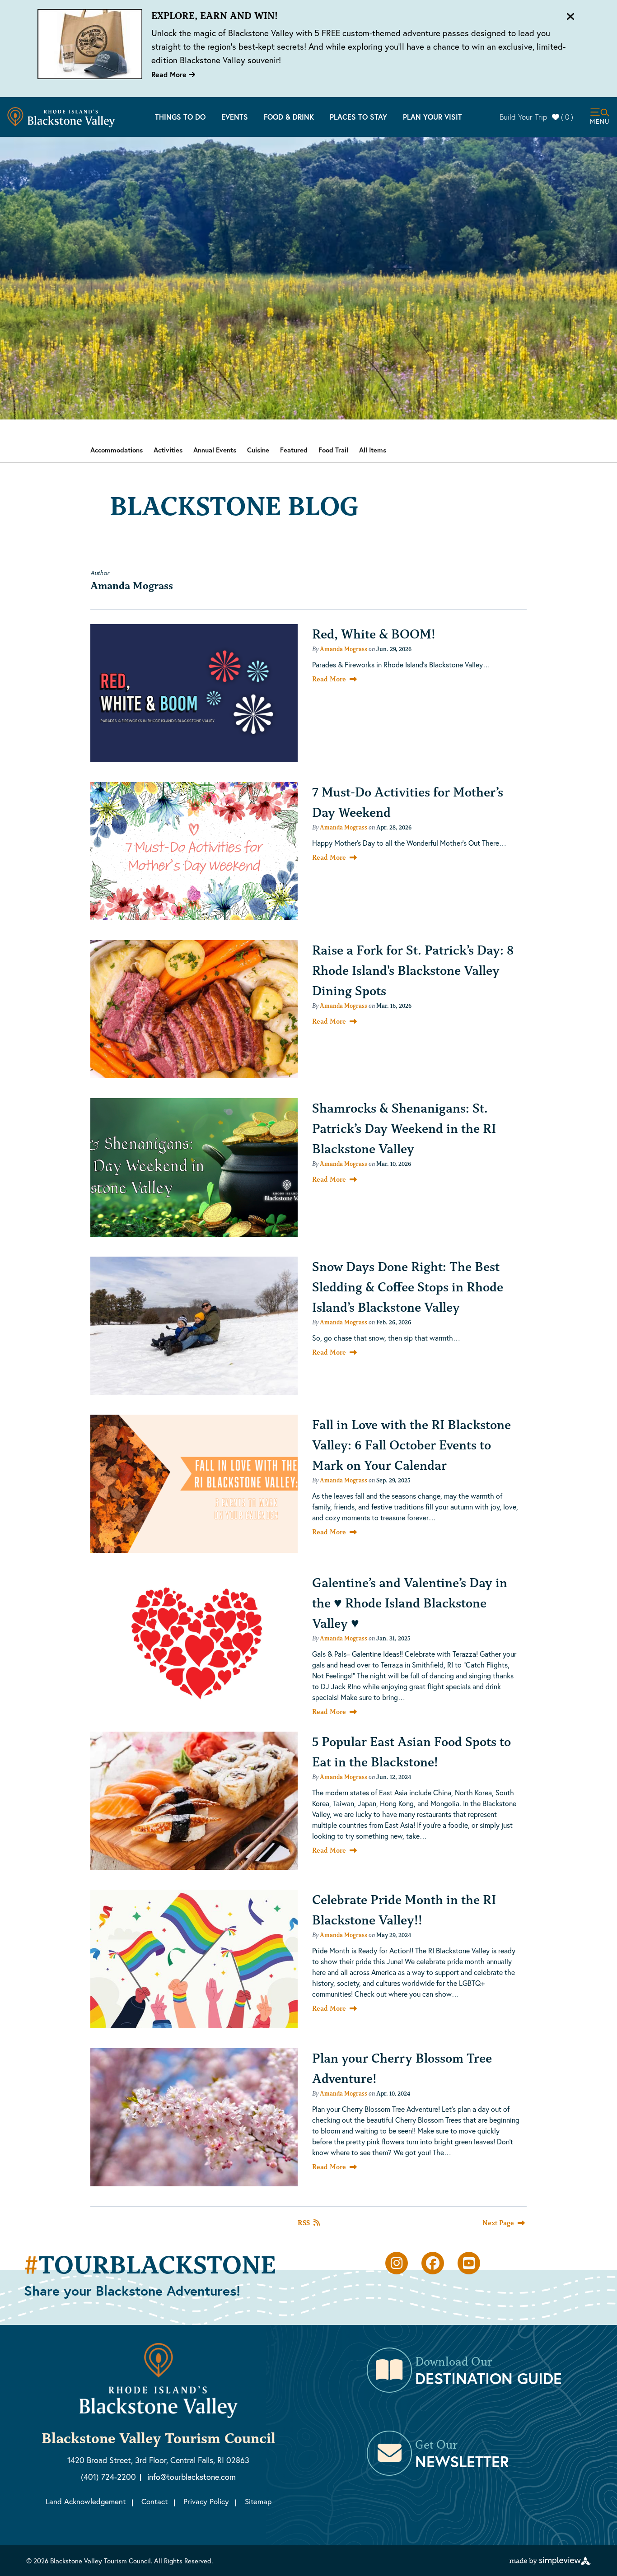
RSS (304, 2223)
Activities (168, 450)
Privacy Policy (206, 2501)
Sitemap (258, 2501)
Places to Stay (358, 117)
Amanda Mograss (344, 649)
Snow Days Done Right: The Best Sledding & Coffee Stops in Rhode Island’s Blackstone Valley (408, 1287)
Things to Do (180, 117)
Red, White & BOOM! (374, 634)
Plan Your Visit (432, 117)
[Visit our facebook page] (433, 2263)
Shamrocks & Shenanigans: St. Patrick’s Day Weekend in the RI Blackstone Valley (404, 1128)
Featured (294, 450)
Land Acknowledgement (86, 2501)
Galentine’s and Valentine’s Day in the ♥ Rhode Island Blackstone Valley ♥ (410, 1603)
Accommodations (117, 450)
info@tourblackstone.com (192, 2477)
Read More (170, 74)
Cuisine (258, 450)
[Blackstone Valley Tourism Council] (61, 117)
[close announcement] (570, 17)
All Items (373, 450)
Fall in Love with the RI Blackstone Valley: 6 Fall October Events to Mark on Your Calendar (411, 1445)
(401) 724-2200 (108, 2477)
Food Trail (333, 450)
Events (235, 117)
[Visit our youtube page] (469, 2263)
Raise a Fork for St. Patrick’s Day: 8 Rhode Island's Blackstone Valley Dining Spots (413, 970)
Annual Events (215, 450)
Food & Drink (289, 117)
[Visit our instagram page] (397, 2263)
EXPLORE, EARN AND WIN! (215, 16)
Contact (154, 2501)
